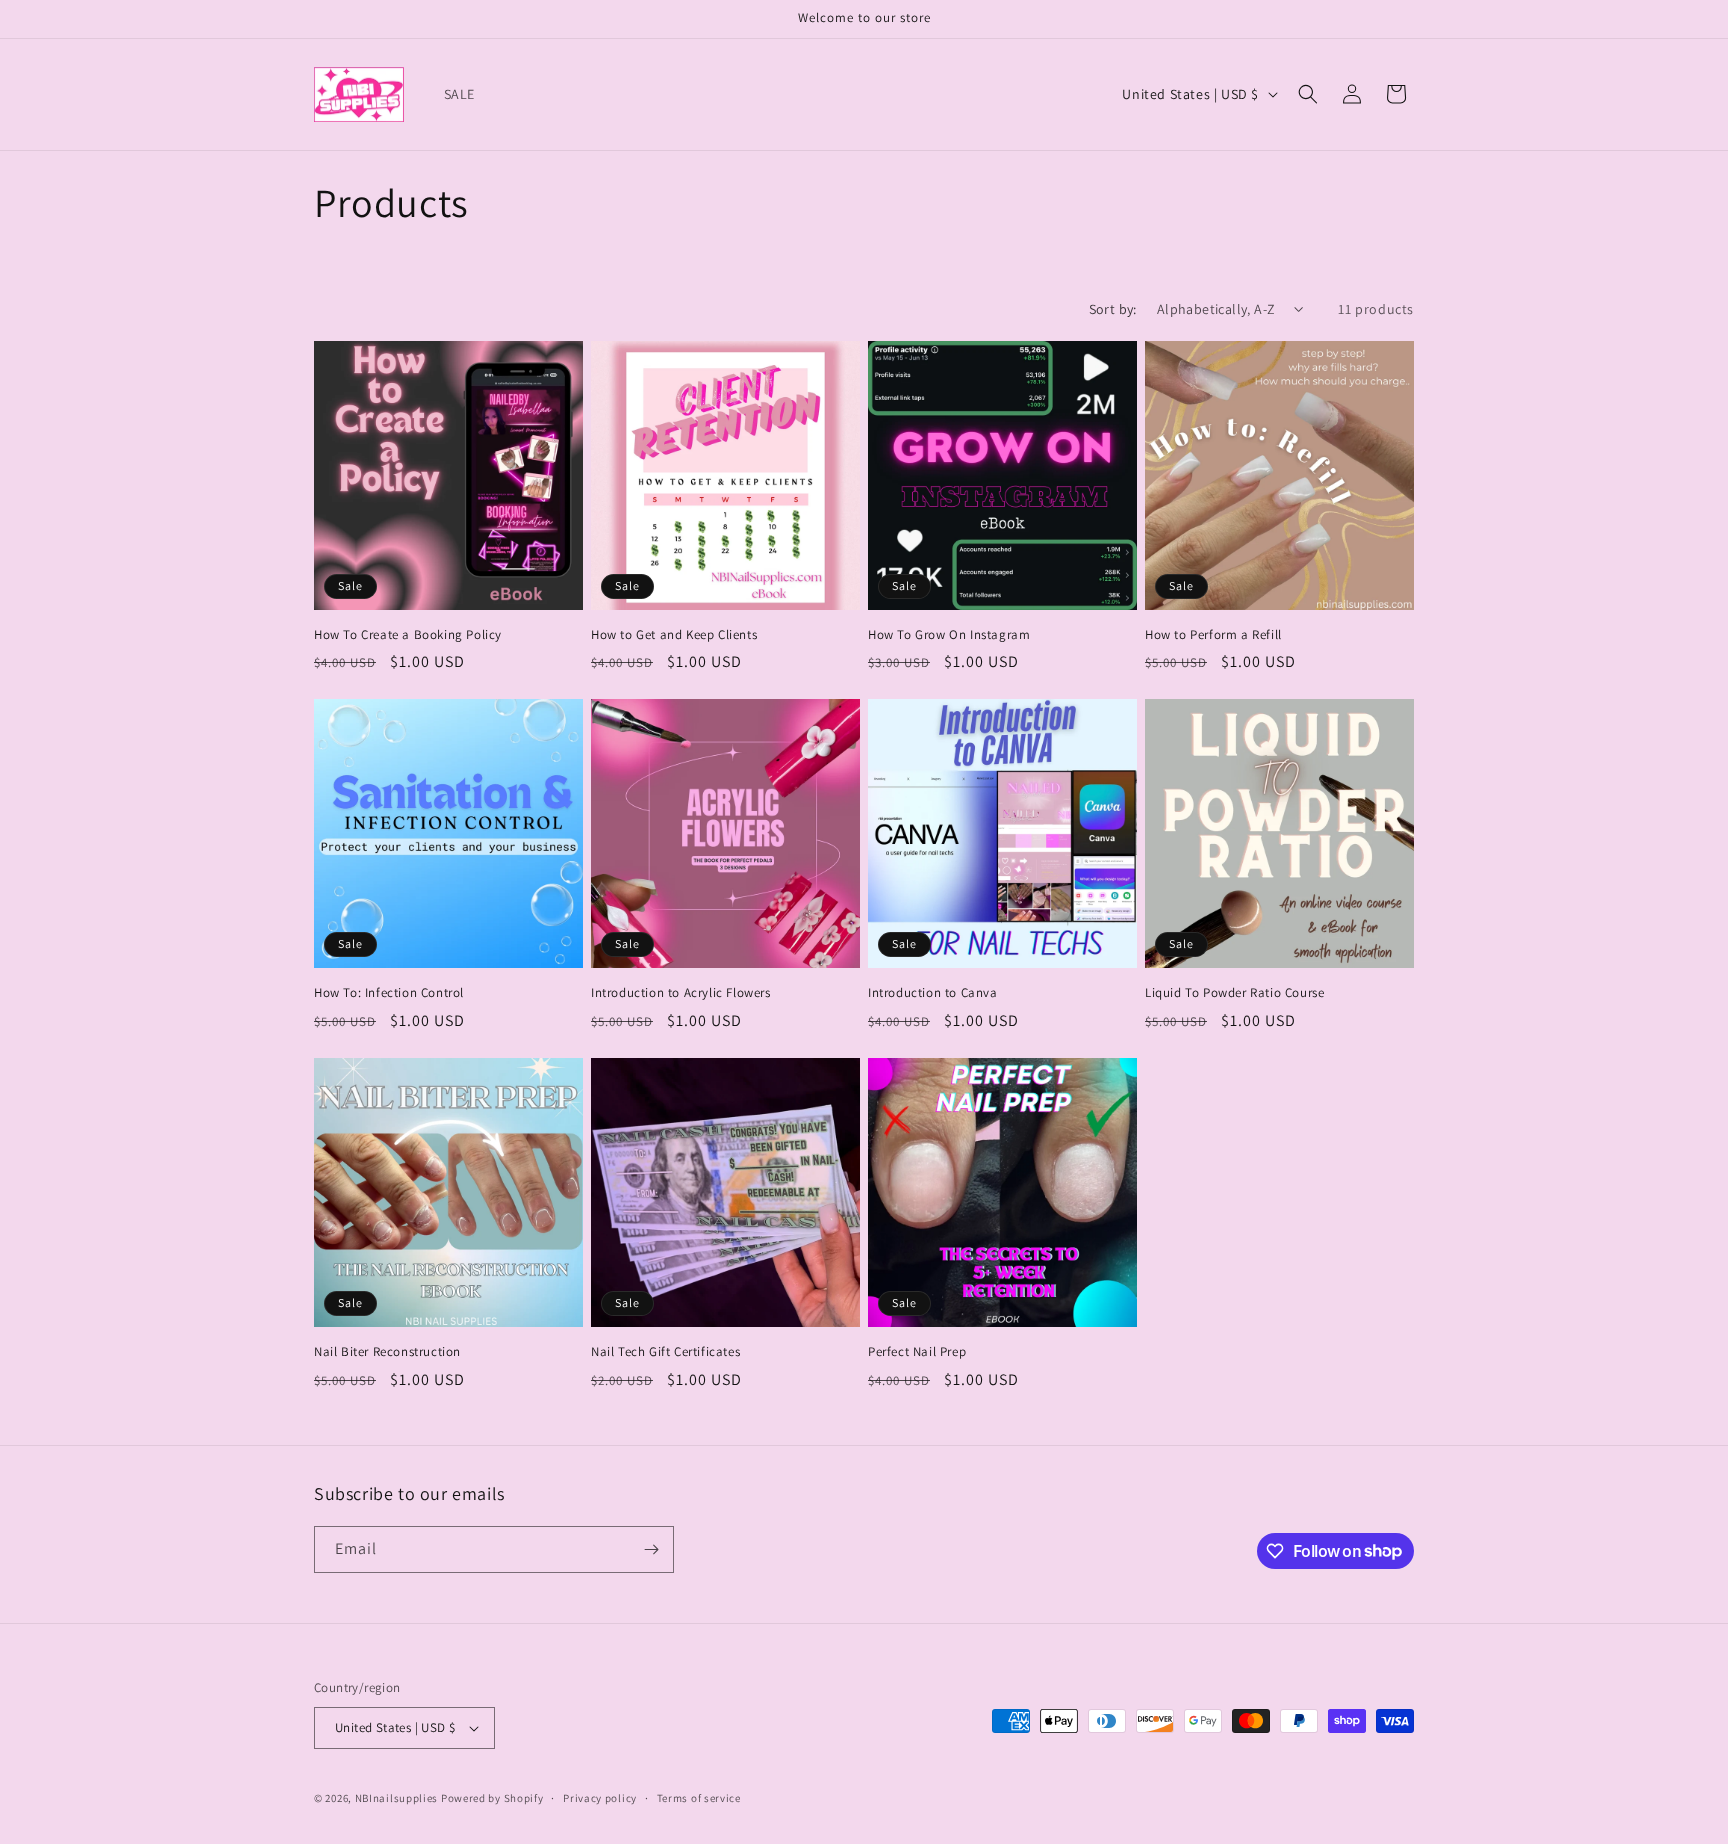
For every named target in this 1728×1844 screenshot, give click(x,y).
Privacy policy (600, 1798)
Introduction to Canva (933, 993)
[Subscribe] (651, 1549)
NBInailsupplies (397, 1798)
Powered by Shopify (492, 1798)
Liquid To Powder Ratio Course (1234, 993)
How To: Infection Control (389, 993)
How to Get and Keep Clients (674, 635)
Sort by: (1113, 309)
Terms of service (699, 1798)
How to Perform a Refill (1213, 635)
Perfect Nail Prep (917, 1352)
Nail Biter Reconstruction (387, 1352)
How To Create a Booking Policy (408, 635)
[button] (1308, 94)
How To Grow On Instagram (949, 635)
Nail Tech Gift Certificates (665, 1352)
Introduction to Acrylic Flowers (681, 993)
